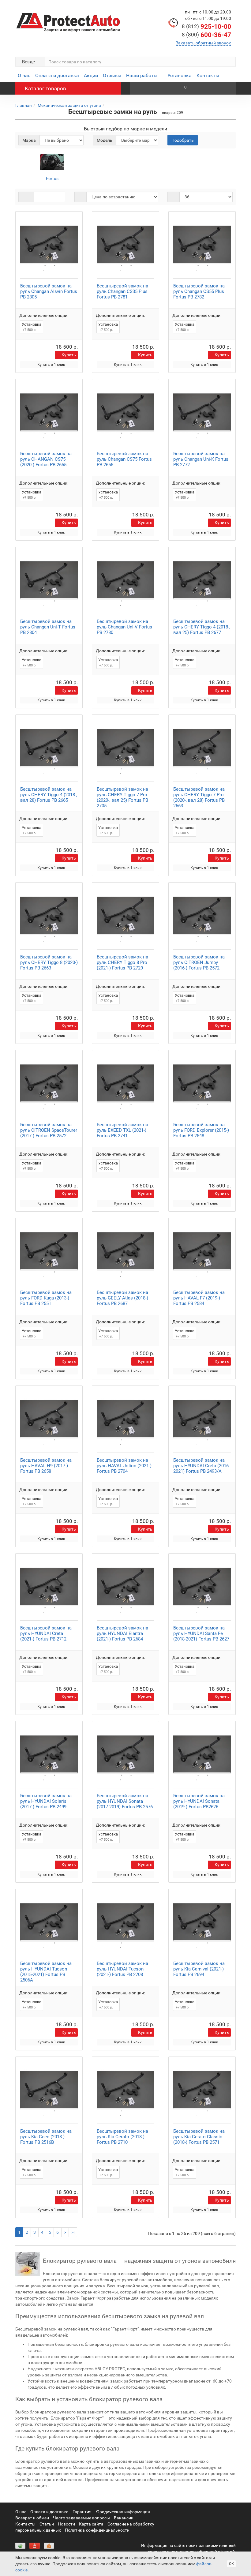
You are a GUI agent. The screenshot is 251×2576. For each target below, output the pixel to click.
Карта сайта (91, 2524)
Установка (180, 75)
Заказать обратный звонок (203, 43)
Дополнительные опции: (44, 315)
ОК (231, 2564)
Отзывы (112, 75)
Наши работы (142, 75)
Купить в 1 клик (51, 365)
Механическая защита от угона (69, 105)
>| (73, 2232)
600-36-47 (206, 35)
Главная (24, 105)
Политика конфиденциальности (97, 2530)
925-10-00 (206, 27)
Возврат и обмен (32, 2518)
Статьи (47, 2524)
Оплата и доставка (57, 75)
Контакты (208, 75)
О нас (24, 75)
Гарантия (82, 2512)
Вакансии (124, 2518)
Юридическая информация (123, 2512)
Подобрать (183, 140)
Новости (66, 2524)
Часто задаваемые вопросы (81, 2518)
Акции (91, 75)
